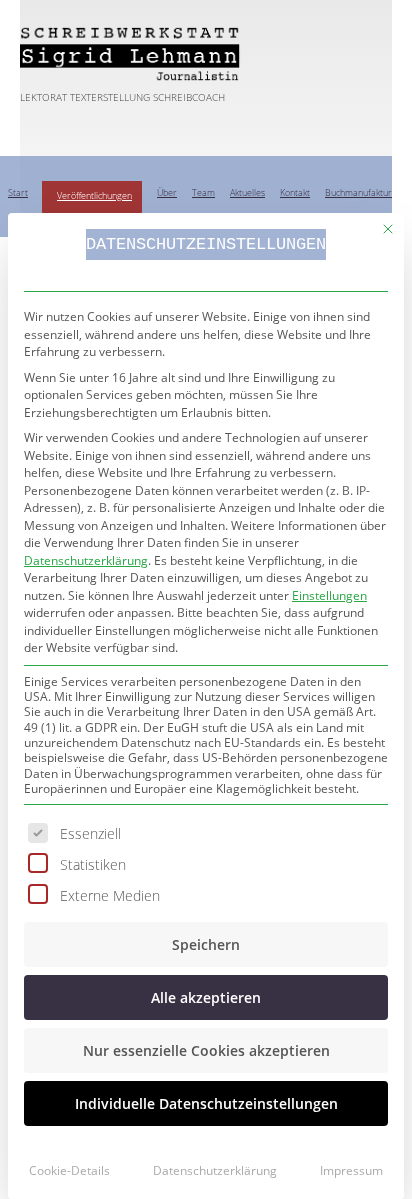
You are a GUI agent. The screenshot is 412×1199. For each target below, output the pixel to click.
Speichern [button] (206, 944)
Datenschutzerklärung (86, 560)
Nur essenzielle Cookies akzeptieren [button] (206, 1050)
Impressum (351, 1170)
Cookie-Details (69, 1170)
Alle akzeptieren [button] (206, 997)
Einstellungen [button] (329, 595)
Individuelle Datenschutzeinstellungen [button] (206, 1103)
